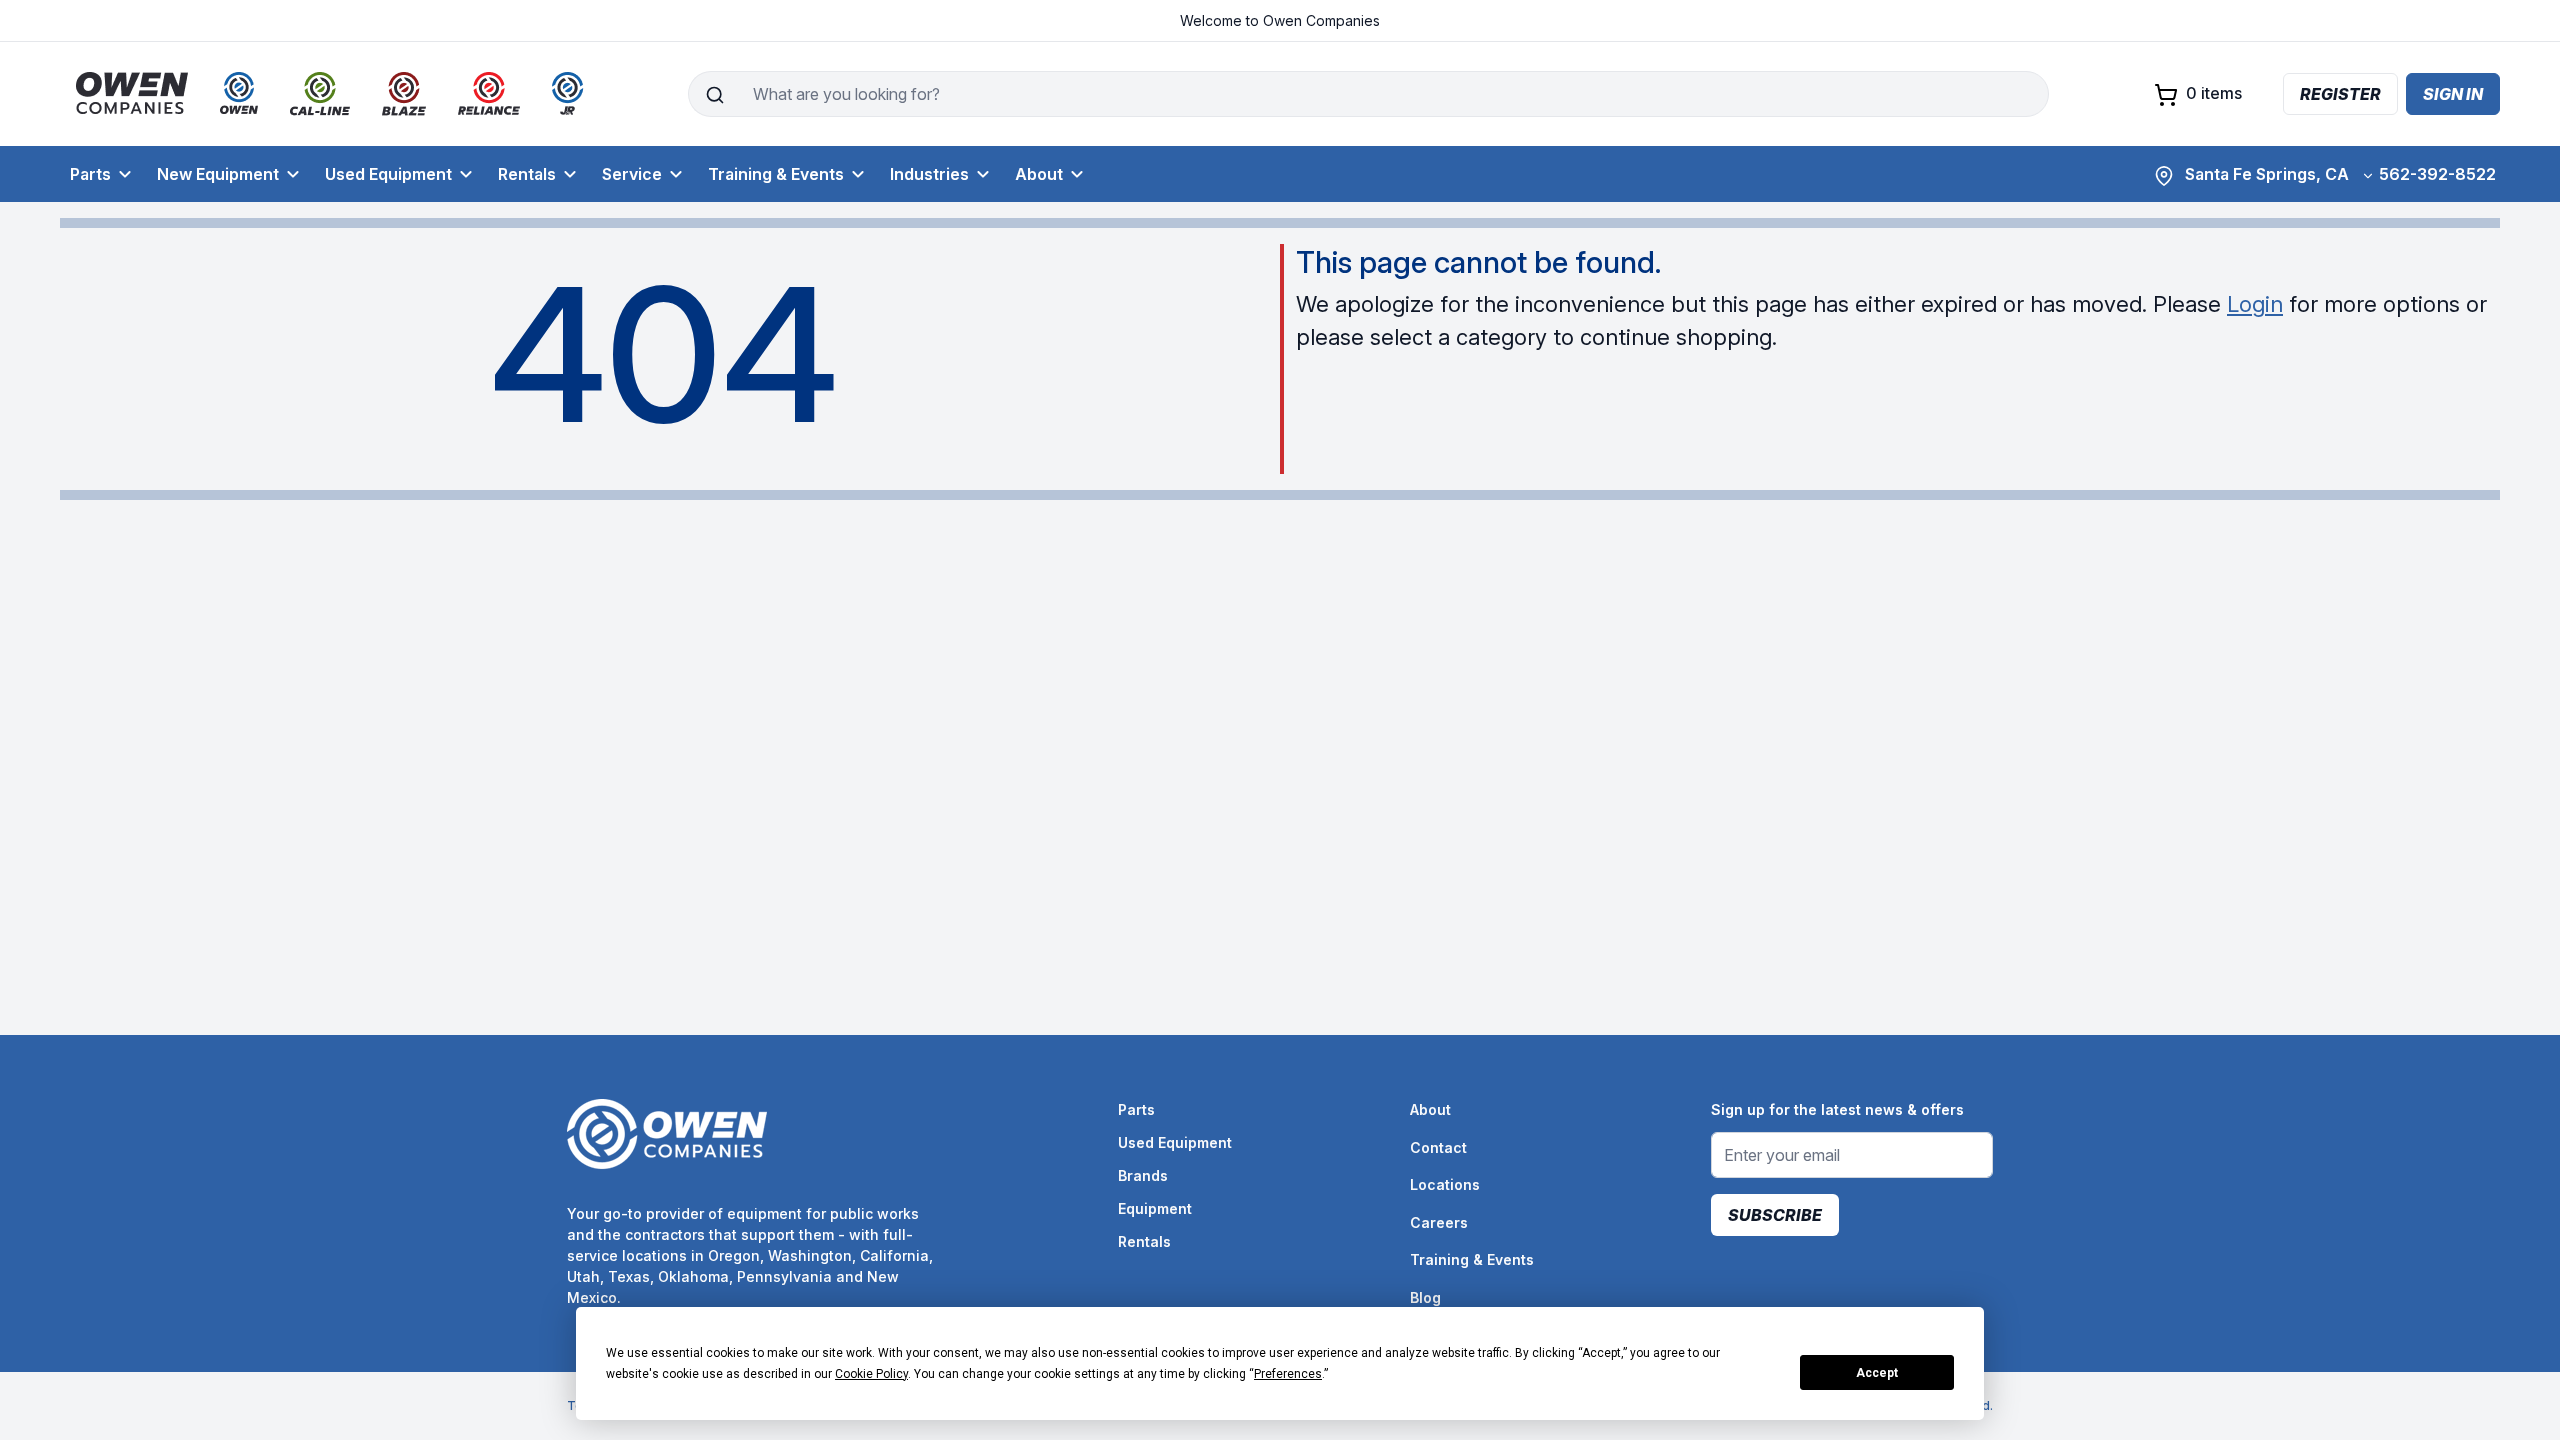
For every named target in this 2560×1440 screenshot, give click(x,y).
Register (2340, 94)
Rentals (527, 174)
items (2214, 93)
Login (2255, 304)
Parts (90, 174)
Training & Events (776, 174)
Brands (1143, 1175)
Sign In (2453, 94)
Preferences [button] (1288, 1374)
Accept (1877, 1373)
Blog (1425, 1297)
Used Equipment (388, 174)
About (1039, 174)
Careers (1439, 1222)
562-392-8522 (2437, 174)
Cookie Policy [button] (871, 1374)
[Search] (714, 94)
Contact (1438, 1147)
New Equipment (218, 174)
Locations (1445, 1184)
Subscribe (1775, 1215)
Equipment (1155, 1208)
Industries (929, 174)
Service (632, 174)
